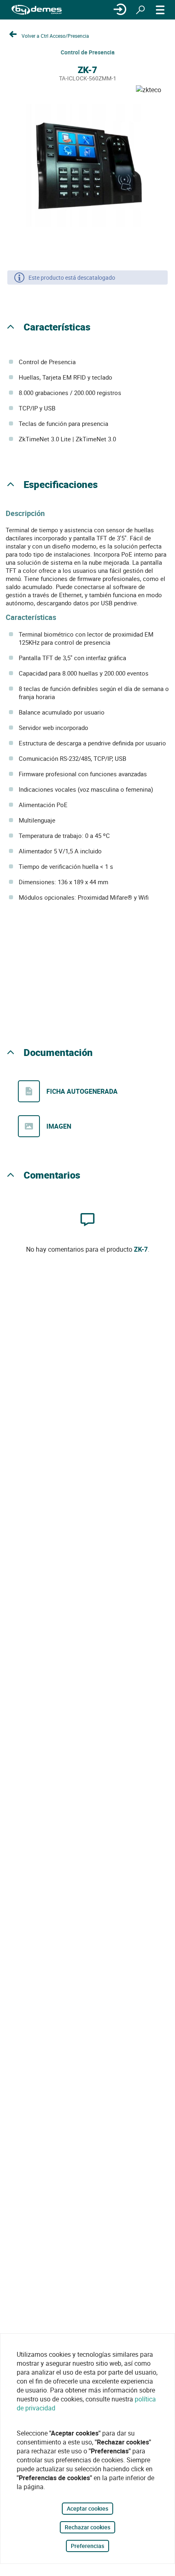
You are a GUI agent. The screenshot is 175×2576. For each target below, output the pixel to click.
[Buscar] (140, 10)
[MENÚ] (160, 10)
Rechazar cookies (87, 2527)
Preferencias (87, 2546)
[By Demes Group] (37, 10)
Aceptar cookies (87, 2508)
